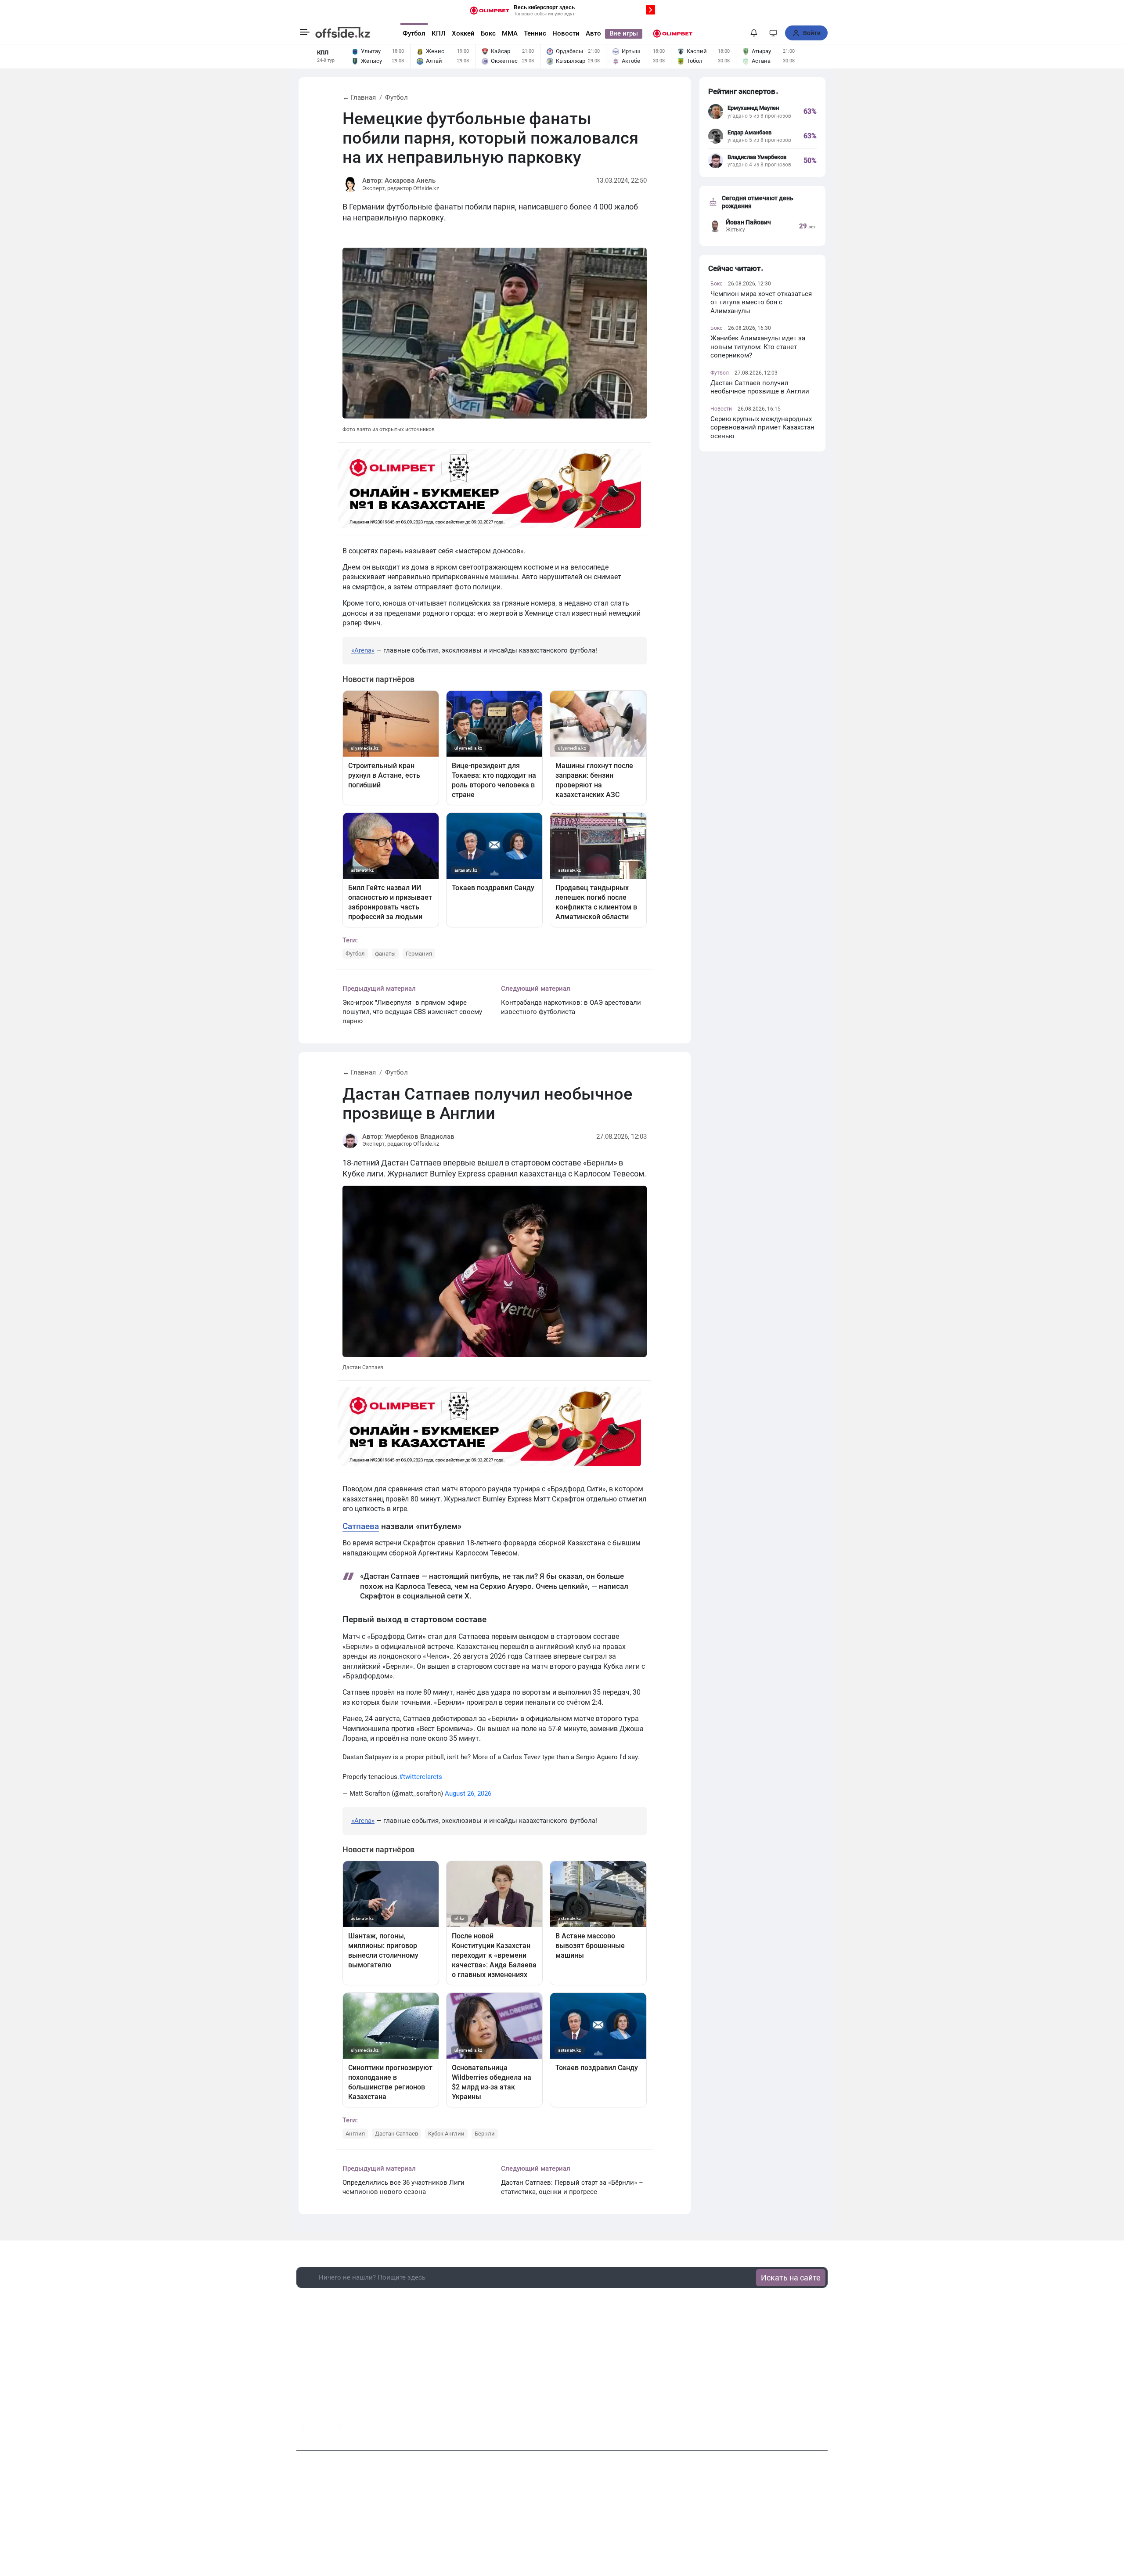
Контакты (516, 2523)
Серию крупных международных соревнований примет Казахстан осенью (762, 428)
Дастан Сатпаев (396, 2134)
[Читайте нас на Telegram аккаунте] (338, 2427)
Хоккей (463, 33)
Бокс (488, 33)
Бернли (485, 2134)
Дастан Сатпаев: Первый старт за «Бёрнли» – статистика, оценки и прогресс (572, 2187)
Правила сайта (619, 2523)
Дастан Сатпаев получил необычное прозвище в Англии (760, 387)
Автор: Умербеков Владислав (408, 1136)
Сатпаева (361, 1526)
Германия (419, 954)
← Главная (359, 97)
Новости (566, 33)
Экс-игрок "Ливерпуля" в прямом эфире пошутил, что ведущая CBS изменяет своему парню (412, 1012)
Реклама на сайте (564, 2523)
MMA (510, 33)
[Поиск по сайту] (737, 33)
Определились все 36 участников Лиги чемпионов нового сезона (403, 2187)
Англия (355, 2134)
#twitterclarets (421, 1777)
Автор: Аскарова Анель (399, 180)
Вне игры (624, 33)
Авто (593, 33)
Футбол (414, 33)
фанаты (385, 954)
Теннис (535, 33)
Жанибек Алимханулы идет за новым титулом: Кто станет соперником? (758, 347)
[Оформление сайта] (773, 33)
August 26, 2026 (468, 1793)
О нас (486, 2523)
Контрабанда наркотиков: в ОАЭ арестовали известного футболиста (571, 1007)
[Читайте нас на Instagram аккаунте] (321, 2427)
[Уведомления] (754, 33)
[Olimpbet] (673, 33)
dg (824, 2424)
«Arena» (363, 650)
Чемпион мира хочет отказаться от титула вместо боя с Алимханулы (761, 302)
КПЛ (439, 33)
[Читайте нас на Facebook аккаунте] (303, 2427)
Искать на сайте (791, 2278)
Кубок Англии (446, 2134)
